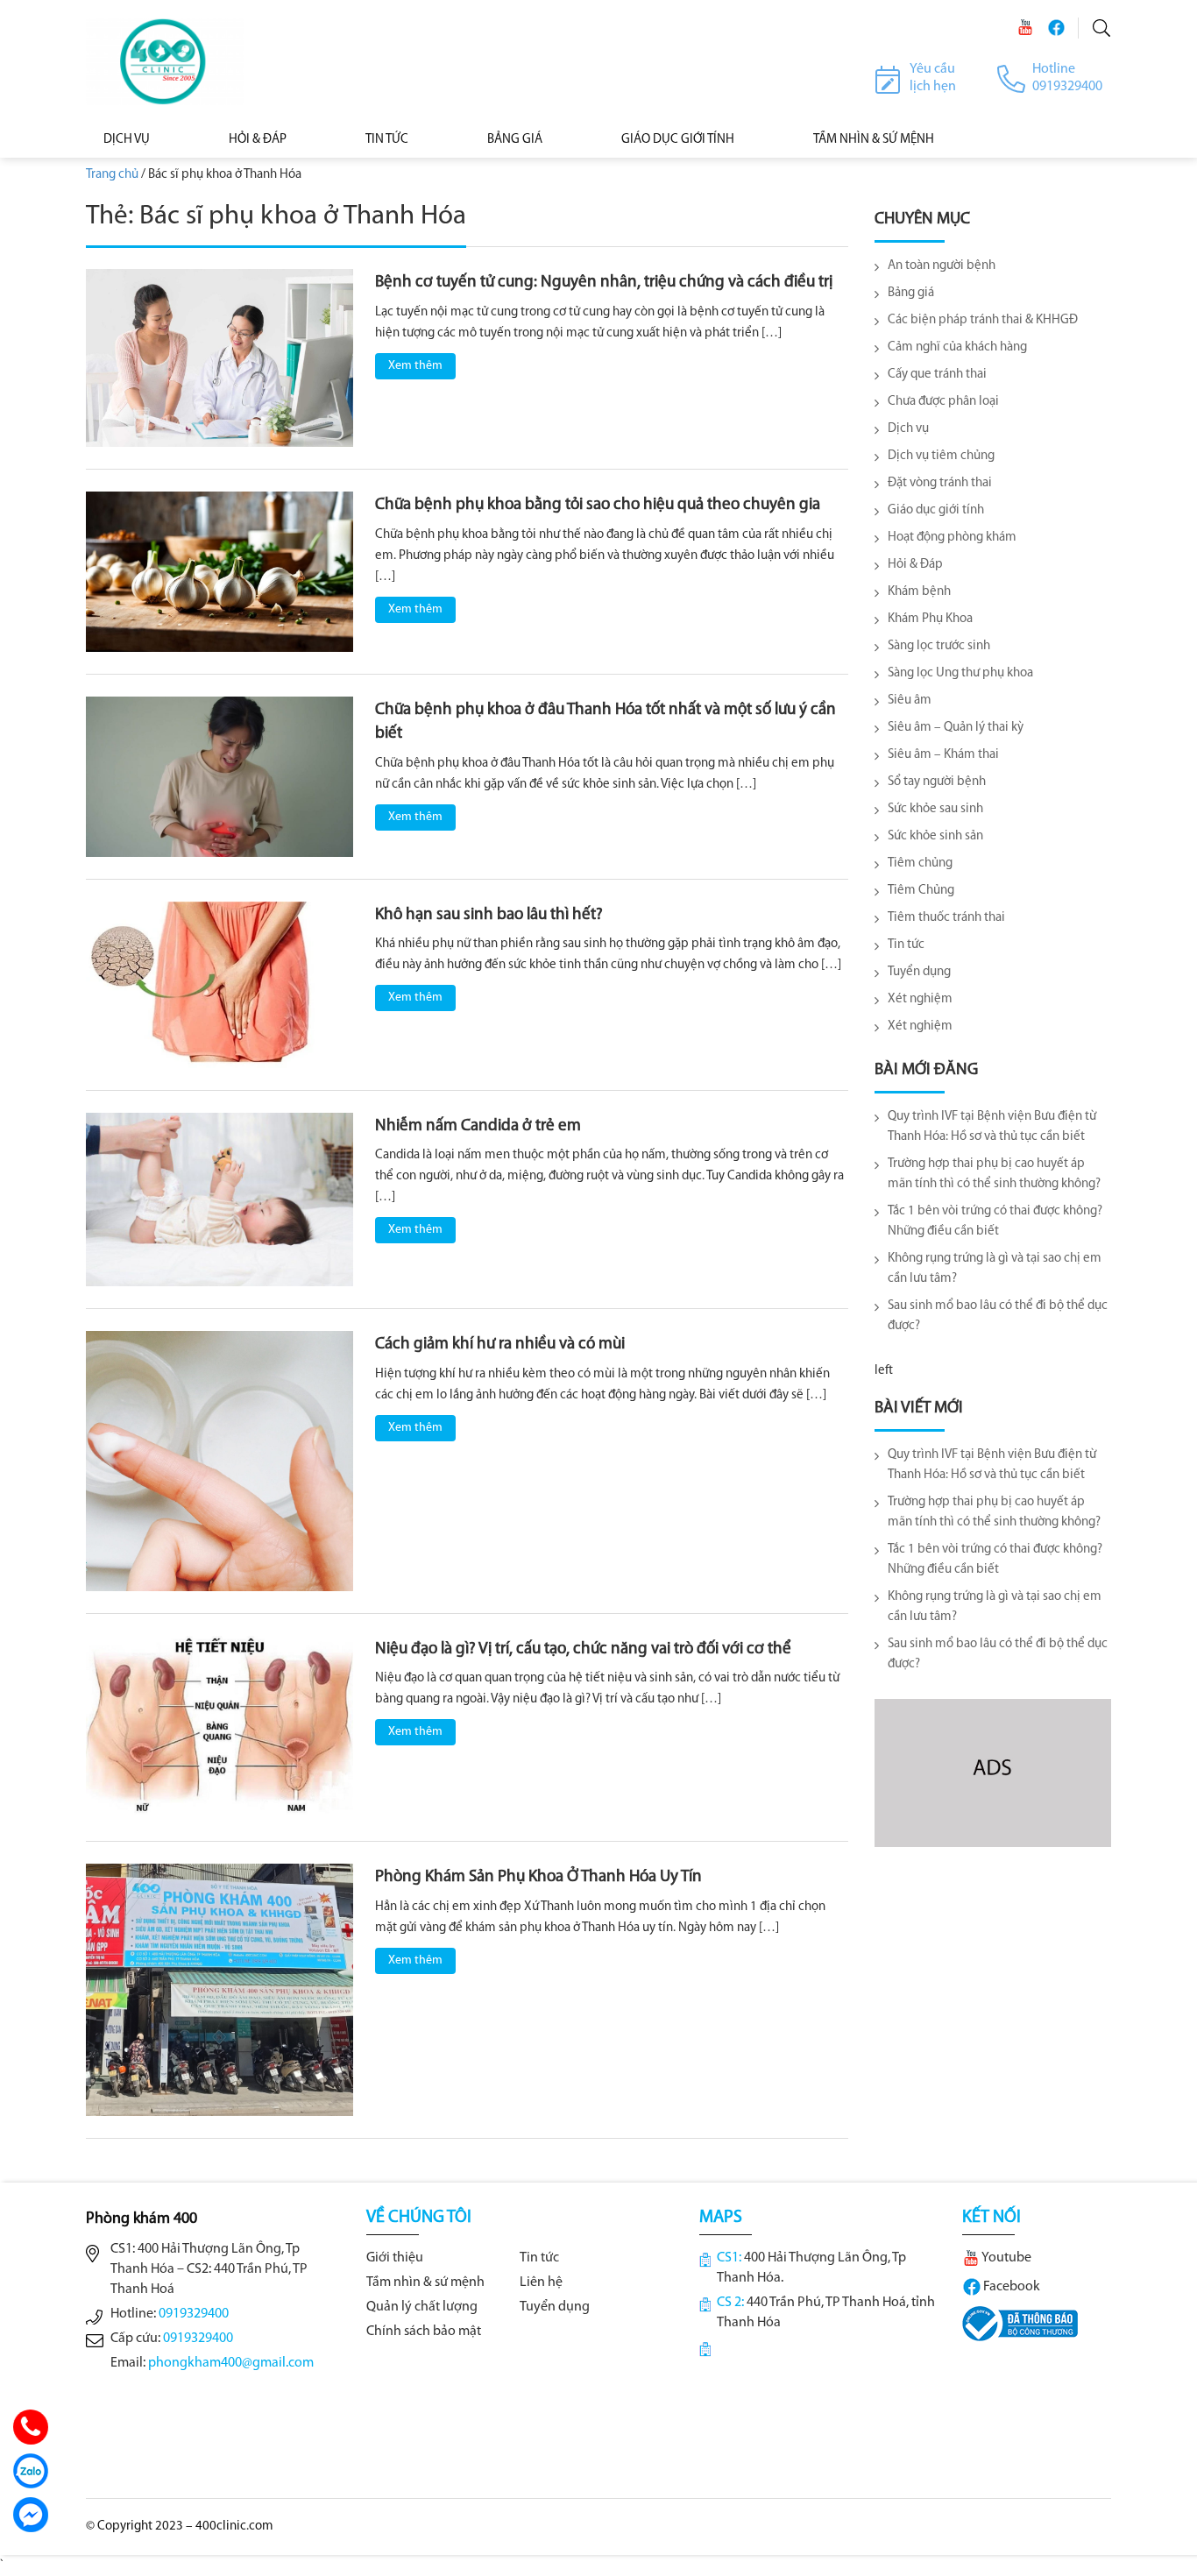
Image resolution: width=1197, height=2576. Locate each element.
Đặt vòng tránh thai (940, 483)
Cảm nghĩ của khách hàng (957, 347)
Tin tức (387, 140)
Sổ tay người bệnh (937, 782)
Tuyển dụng (919, 972)
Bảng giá (911, 293)
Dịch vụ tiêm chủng (941, 456)
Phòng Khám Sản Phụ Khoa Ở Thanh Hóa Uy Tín (538, 1877)
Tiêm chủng (920, 863)
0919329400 (194, 2314)
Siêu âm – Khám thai (943, 755)
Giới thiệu (395, 2258)
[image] (220, 358)
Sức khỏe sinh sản (935, 836)
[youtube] (1025, 28)
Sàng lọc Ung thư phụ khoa (960, 673)
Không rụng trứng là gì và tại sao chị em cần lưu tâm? (995, 1269)
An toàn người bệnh (942, 266)
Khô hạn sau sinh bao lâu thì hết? (489, 915)
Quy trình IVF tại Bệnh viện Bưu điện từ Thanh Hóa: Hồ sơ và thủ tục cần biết (992, 1127)
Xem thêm (415, 366)
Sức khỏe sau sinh (935, 809)
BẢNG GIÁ (515, 140)
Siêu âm (910, 701)
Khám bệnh (919, 592)
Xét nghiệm (920, 999)
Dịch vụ (127, 140)
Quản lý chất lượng (422, 2307)
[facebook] (1056, 28)
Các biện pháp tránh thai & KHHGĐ (983, 320)
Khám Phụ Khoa (930, 619)
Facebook (1010, 2287)
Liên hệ (541, 2282)
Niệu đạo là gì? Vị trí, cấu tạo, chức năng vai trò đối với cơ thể (583, 1649)
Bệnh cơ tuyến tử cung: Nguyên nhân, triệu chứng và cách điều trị (604, 283)
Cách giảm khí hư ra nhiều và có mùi (500, 1345)
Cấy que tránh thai (937, 375)
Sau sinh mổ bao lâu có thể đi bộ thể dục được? (998, 1316)
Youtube (1006, 2258)
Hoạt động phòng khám (952, 538)
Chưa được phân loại (943, 402)
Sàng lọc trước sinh (939, 646)
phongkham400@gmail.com (231, 2363)
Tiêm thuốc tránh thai (946, 918)
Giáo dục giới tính (678, 140)
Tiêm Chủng (921, 891)
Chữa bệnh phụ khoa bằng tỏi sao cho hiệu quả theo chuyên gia (598, 505)
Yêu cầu (932, 69)
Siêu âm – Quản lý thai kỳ (956, 728)
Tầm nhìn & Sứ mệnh (874, 140)
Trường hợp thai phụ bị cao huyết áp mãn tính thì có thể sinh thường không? (994, 1174)
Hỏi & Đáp (258, 140)
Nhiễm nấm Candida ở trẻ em (478, 1126)
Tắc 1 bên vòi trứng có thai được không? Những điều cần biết (995, 1221)
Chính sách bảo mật (424, 2332)
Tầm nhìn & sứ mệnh (425, 2282)
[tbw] (1020, 2324)
